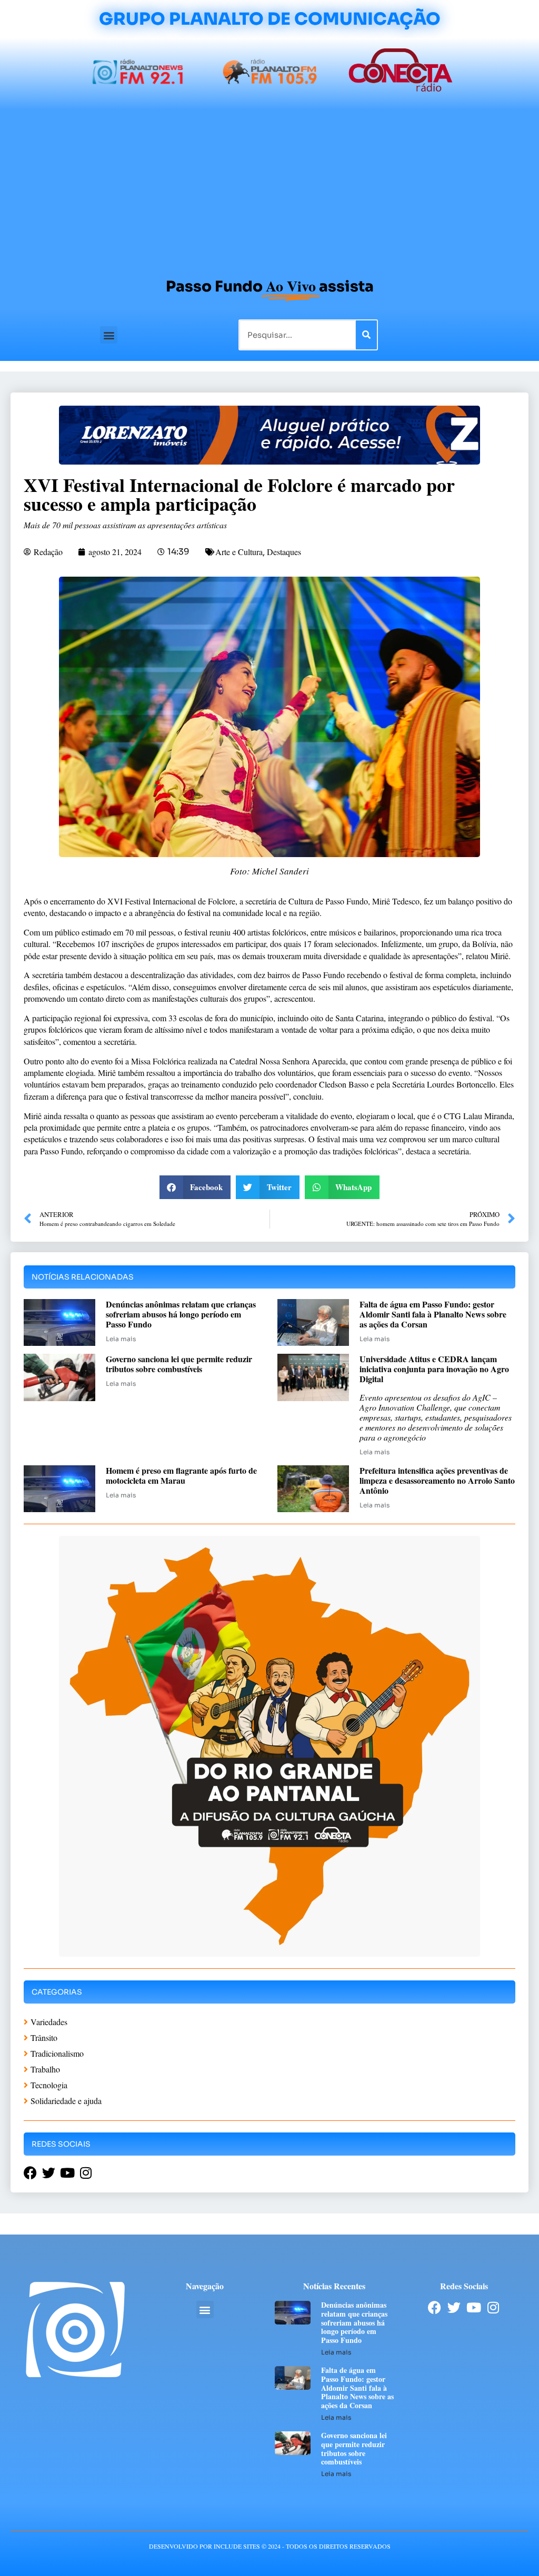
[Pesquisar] (366, 335)
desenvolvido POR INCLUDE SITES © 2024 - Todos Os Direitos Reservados (270, 2546)
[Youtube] (473, 2307)
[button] (109, 335)
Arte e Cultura (239, 552)
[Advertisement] (269, 189)
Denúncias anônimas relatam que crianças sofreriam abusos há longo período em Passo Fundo (181, 1314)
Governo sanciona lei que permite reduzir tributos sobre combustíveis (179, 1364)
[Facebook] (435, 2307)
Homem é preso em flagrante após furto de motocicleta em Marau (181, 1475)
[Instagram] (493, 2307)
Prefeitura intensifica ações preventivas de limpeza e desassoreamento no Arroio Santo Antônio (437, 1480)
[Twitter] (454, 2307)
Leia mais (121, 1339)
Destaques (284, 552)
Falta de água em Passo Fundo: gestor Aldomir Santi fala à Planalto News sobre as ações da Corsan (433, 1314)
